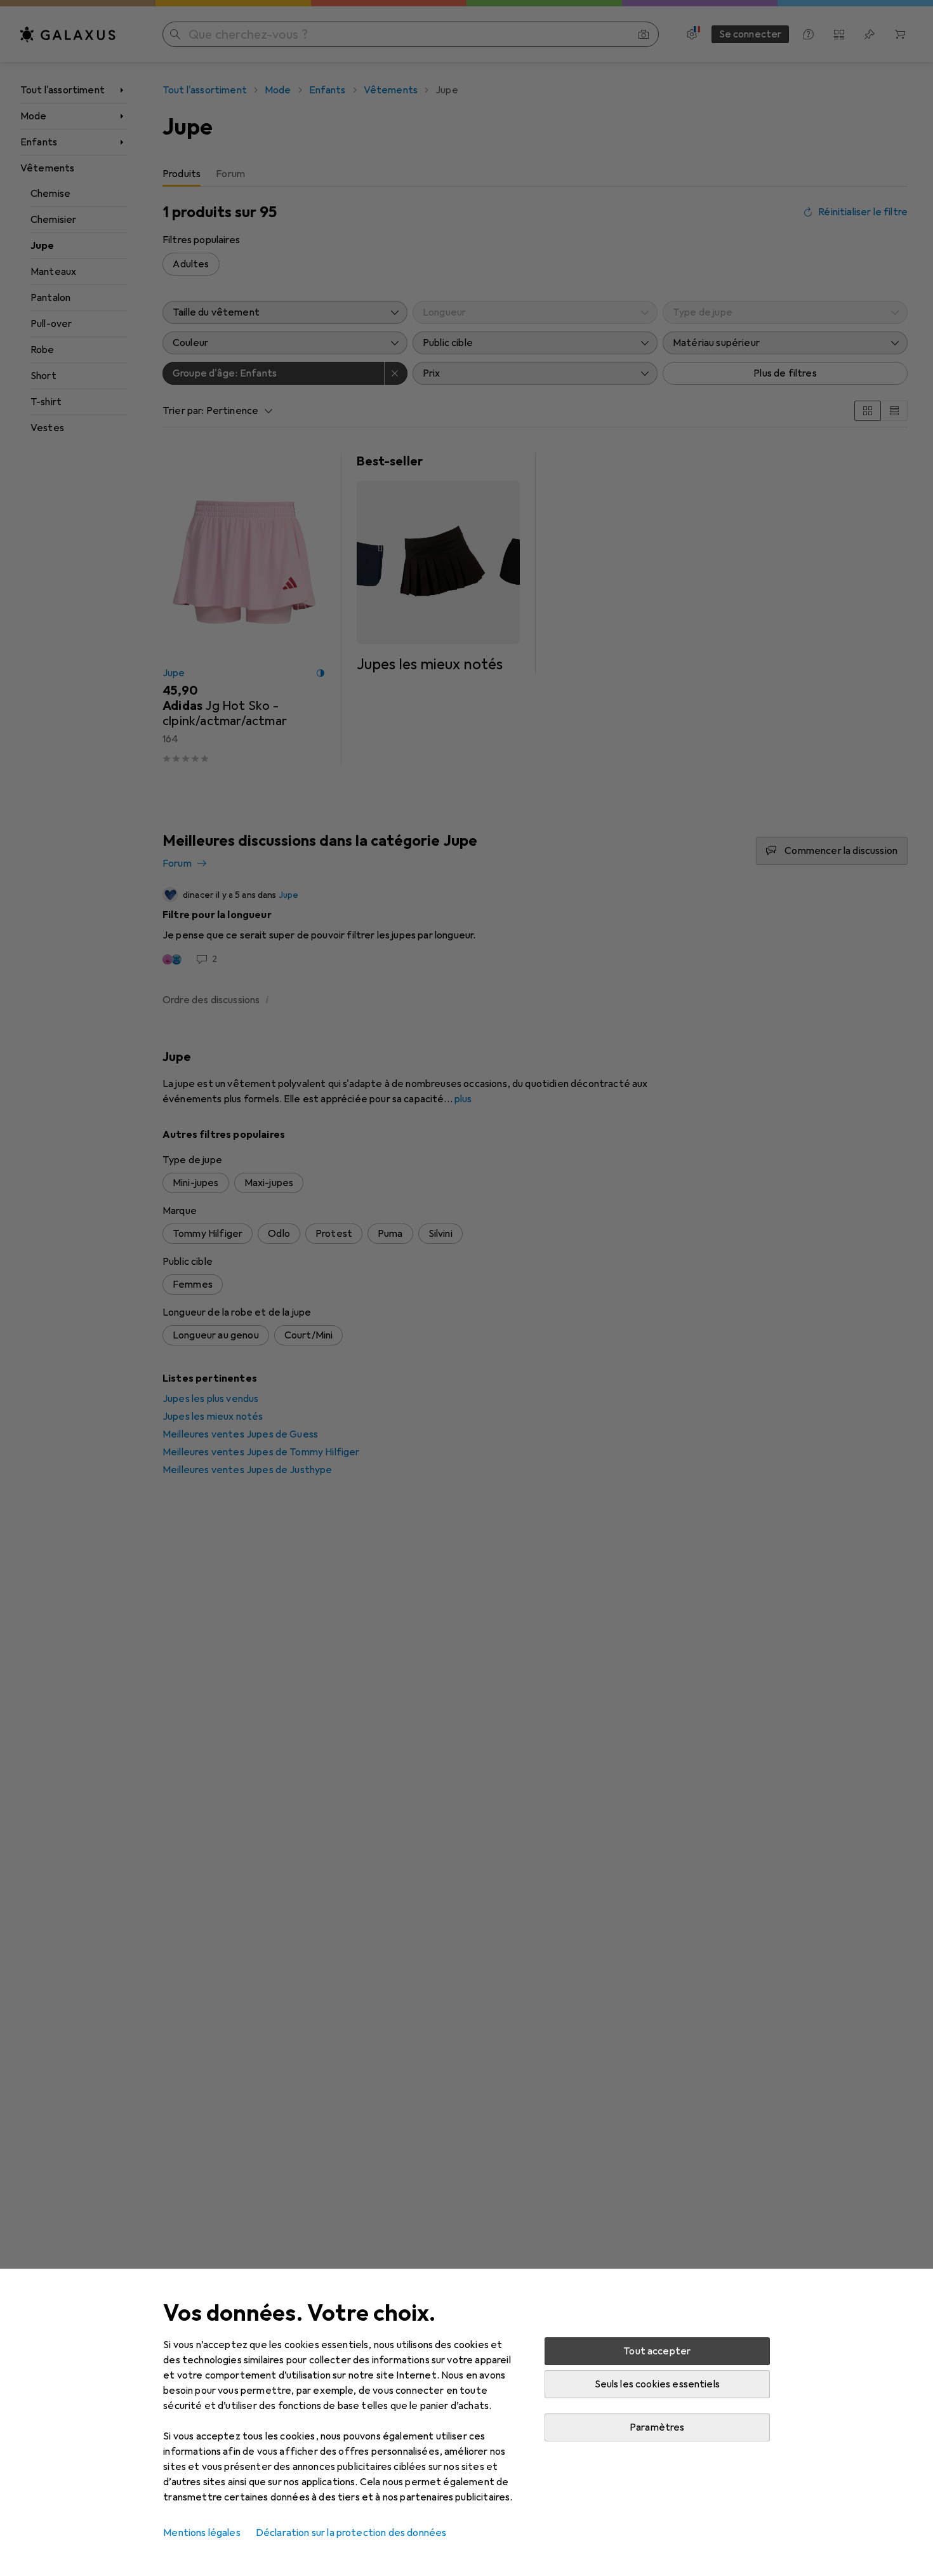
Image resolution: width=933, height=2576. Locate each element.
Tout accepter (657, 2351)
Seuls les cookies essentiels (657, 2384)
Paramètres (657, 2427)
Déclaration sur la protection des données (351, 2533)
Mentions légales (202, 2533)
